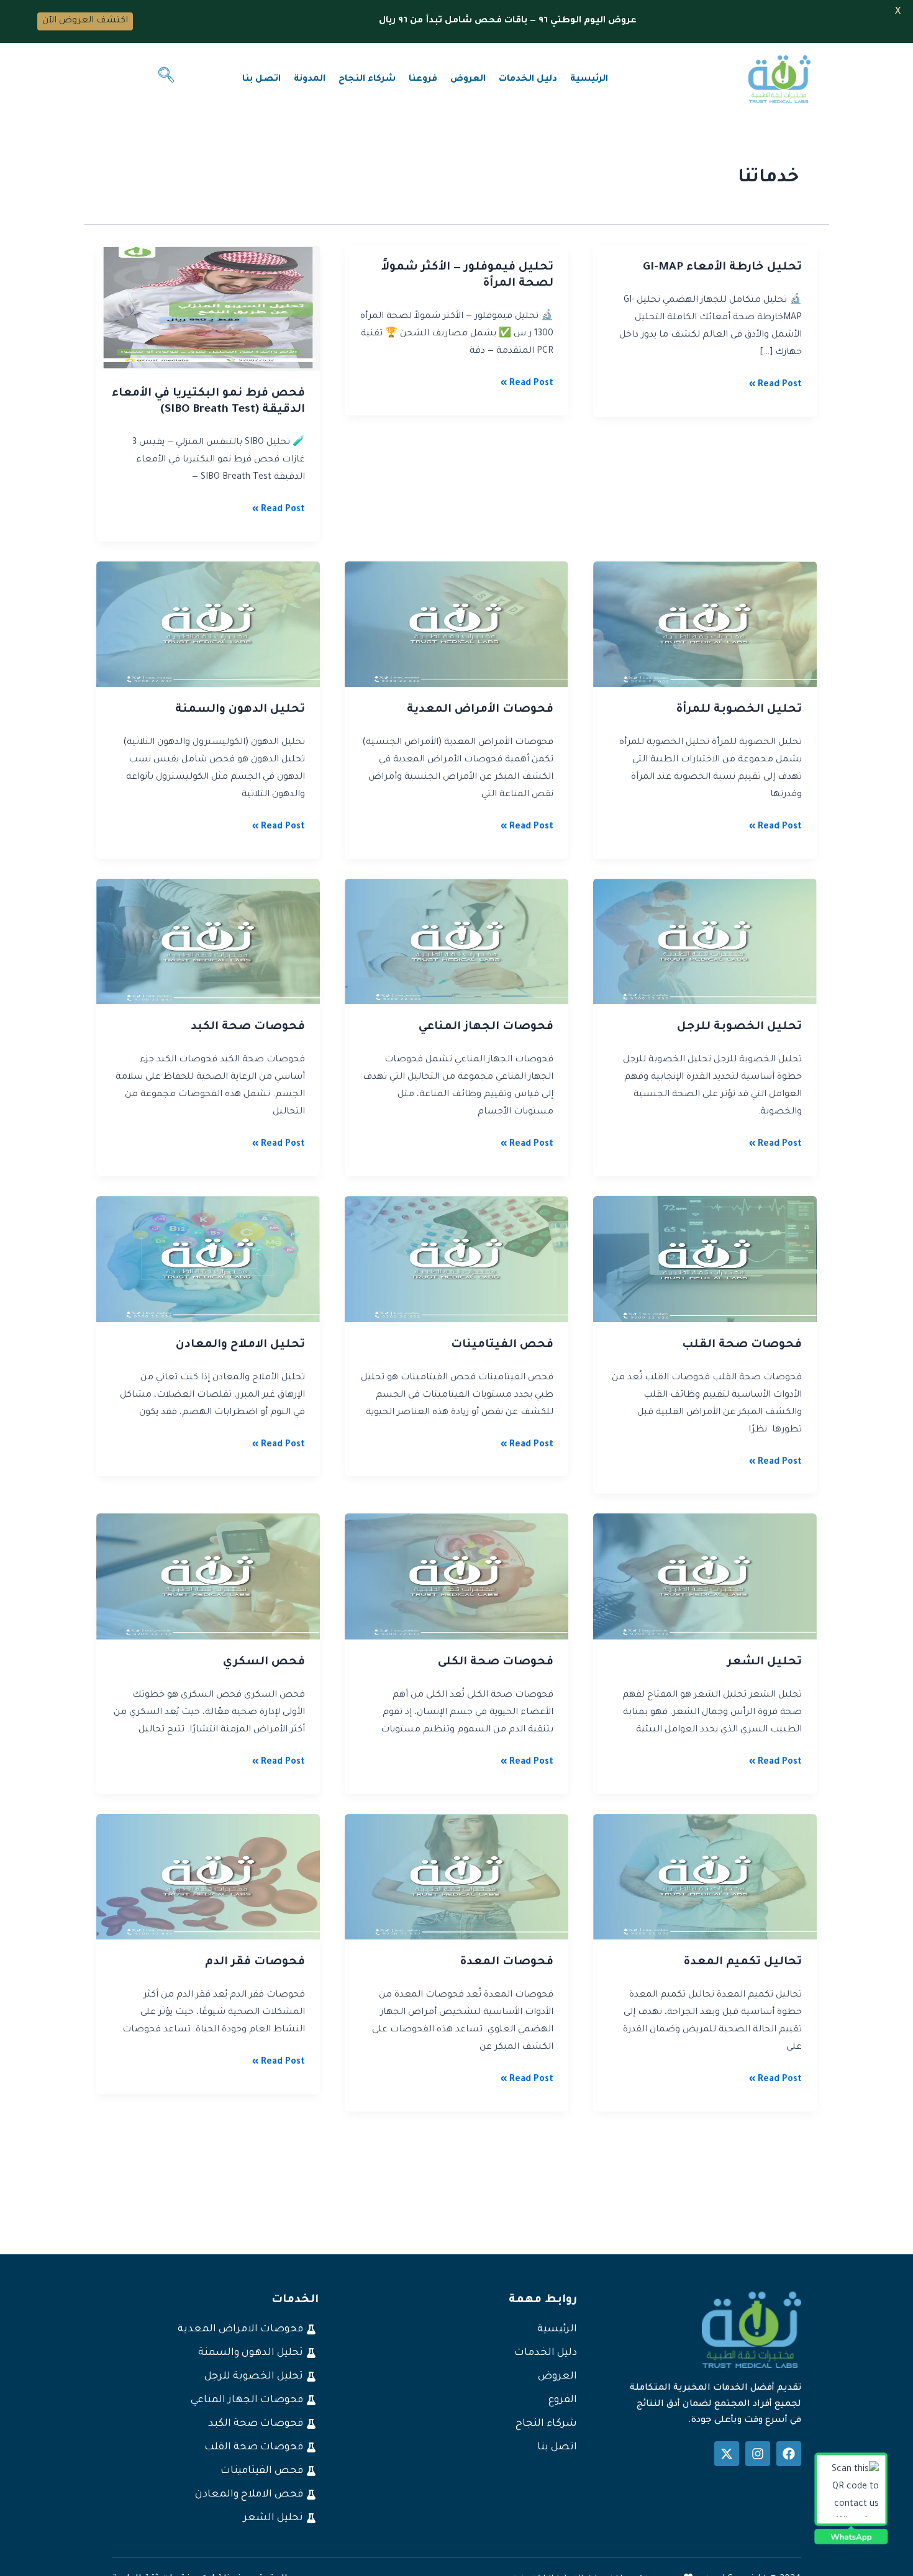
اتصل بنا (261, 79)
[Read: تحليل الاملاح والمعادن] (208, 1260)
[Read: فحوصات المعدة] (457, 1878)
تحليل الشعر (765, 1662)
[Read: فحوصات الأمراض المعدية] (457, 625)
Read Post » (775, 383)
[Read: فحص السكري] (208, 1577)
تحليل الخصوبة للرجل (739, 1027)
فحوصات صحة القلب (742, 1345)
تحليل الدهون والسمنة (240, 710)
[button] (166, 79)
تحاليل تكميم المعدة (743, 1962)
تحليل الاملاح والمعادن (240, 1345)
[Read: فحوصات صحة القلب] (705, 1260)
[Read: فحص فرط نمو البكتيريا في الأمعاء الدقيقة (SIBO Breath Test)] (208, 309)
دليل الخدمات (528, 79)
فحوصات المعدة (506, 1962)
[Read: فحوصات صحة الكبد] (208, 943)
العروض (468, 79)
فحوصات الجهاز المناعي (486, 1027)
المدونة (310, 79)
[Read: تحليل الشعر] (705, 1577)
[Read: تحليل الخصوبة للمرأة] (705, 625)
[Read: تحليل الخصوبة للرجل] (705, 943)
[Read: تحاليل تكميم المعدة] (705, 1878)
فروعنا (423, 79)
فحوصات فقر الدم (255, 1962)
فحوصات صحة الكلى (496, 1662)
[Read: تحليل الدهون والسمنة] (208, 625)
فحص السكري (264, 1662)
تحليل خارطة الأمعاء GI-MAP (722, 268)
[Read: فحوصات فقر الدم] (208, 1878)
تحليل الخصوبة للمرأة (739, 710)
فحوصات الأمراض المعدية (480, 710)
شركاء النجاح (367, 79)
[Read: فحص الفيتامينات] (457, 1260)
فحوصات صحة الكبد (248, 1027)
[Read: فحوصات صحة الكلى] (457, 1577)
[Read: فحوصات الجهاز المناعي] (457, 943)
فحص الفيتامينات (502, 1345)
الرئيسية (589, 79)
